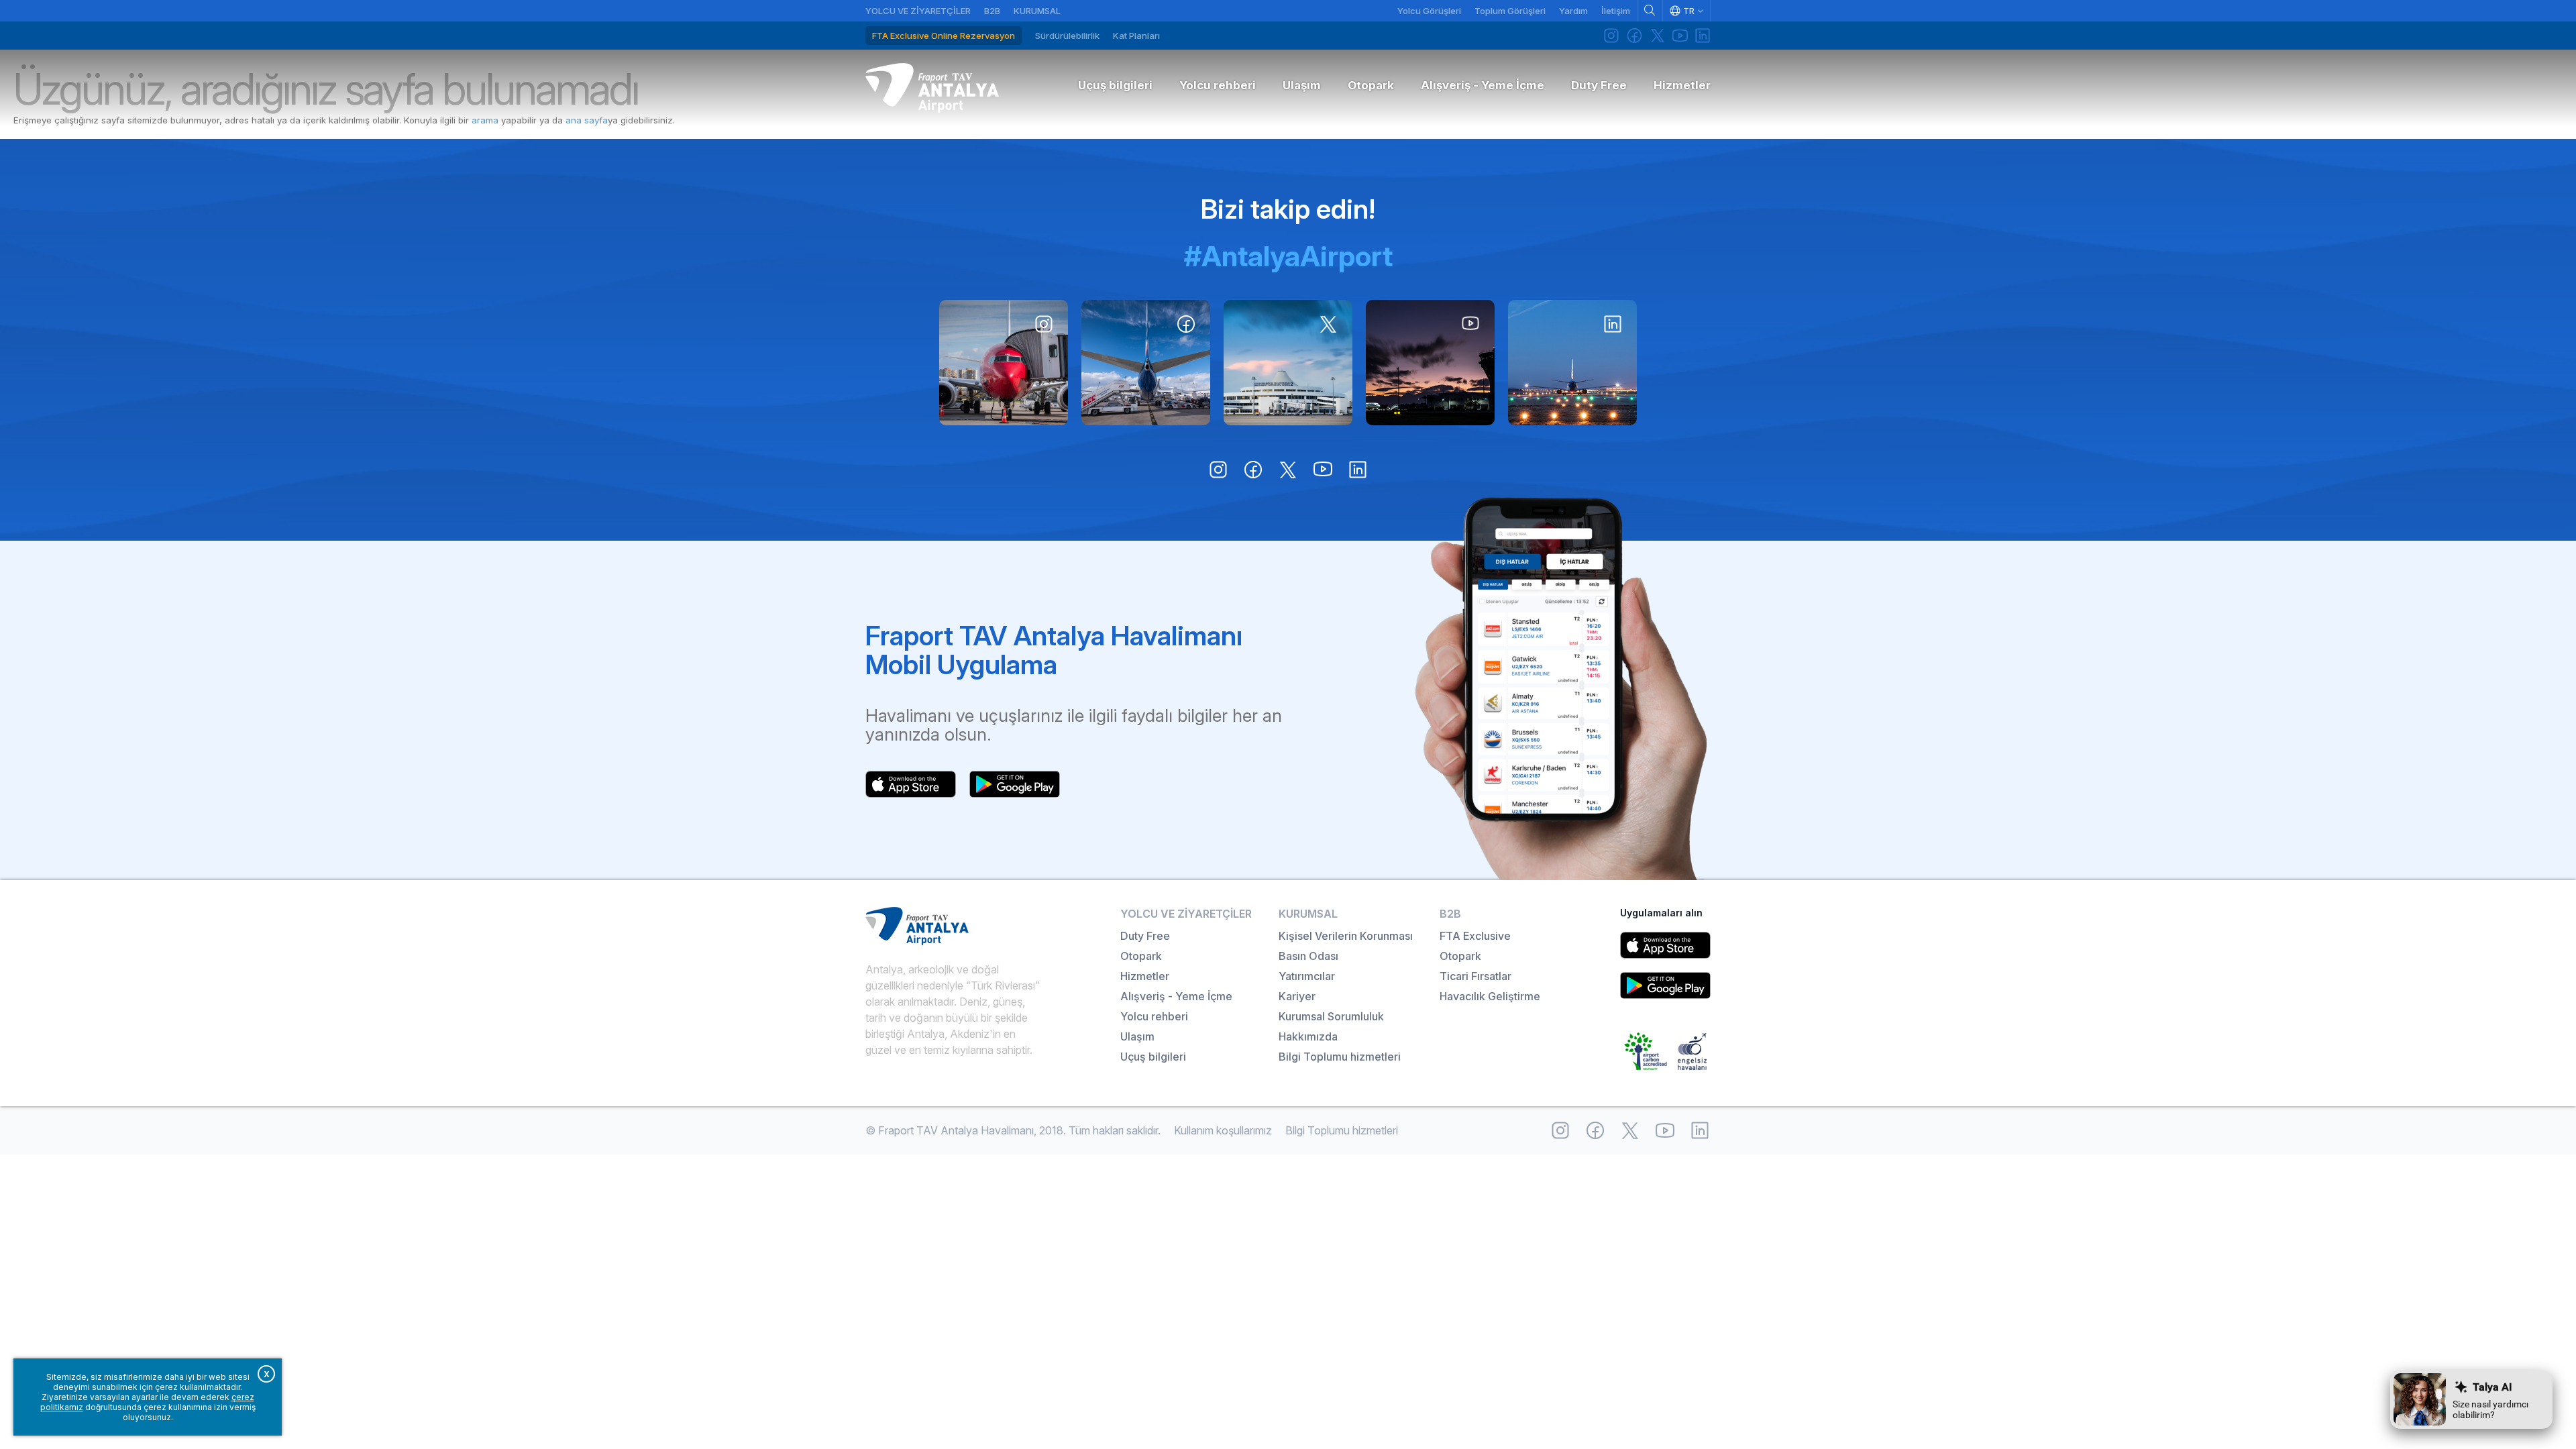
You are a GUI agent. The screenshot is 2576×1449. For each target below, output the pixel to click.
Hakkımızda (1308, 1036)
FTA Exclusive (1475, 936)
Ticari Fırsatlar (1475, 976)
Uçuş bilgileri (1153, 1057)
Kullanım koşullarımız (1223, 1130)
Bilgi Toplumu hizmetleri (1340, 1057)
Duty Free (1145, 936)
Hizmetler (1145, 976)
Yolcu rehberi (1154, 1016)
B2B (992, 11)
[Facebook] (1634, 36)
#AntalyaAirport (1288, 256)
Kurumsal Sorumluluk (1331, 1016)
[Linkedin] (1703, 36)
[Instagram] (1611, 36)
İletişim (1616, 11)
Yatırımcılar (1307, 976)
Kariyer (1297, 996)
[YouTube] (1680, 36)
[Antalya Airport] (932, 88)
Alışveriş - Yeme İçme (1176, 996)
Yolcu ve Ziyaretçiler (918, 11)
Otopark (1141, 956)
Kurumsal (1037, 11)
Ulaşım (1137, 1036)
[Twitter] (1657, 36)
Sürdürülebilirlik (1067, 36)
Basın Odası (1308, 956)
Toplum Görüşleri (1510, 11)
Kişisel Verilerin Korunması (1346, 936)
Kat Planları (1136, 36)
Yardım (1573, 11)
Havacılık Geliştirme (1490, 996)
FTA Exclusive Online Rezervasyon (944, 36)
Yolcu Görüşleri (1429, 11)
